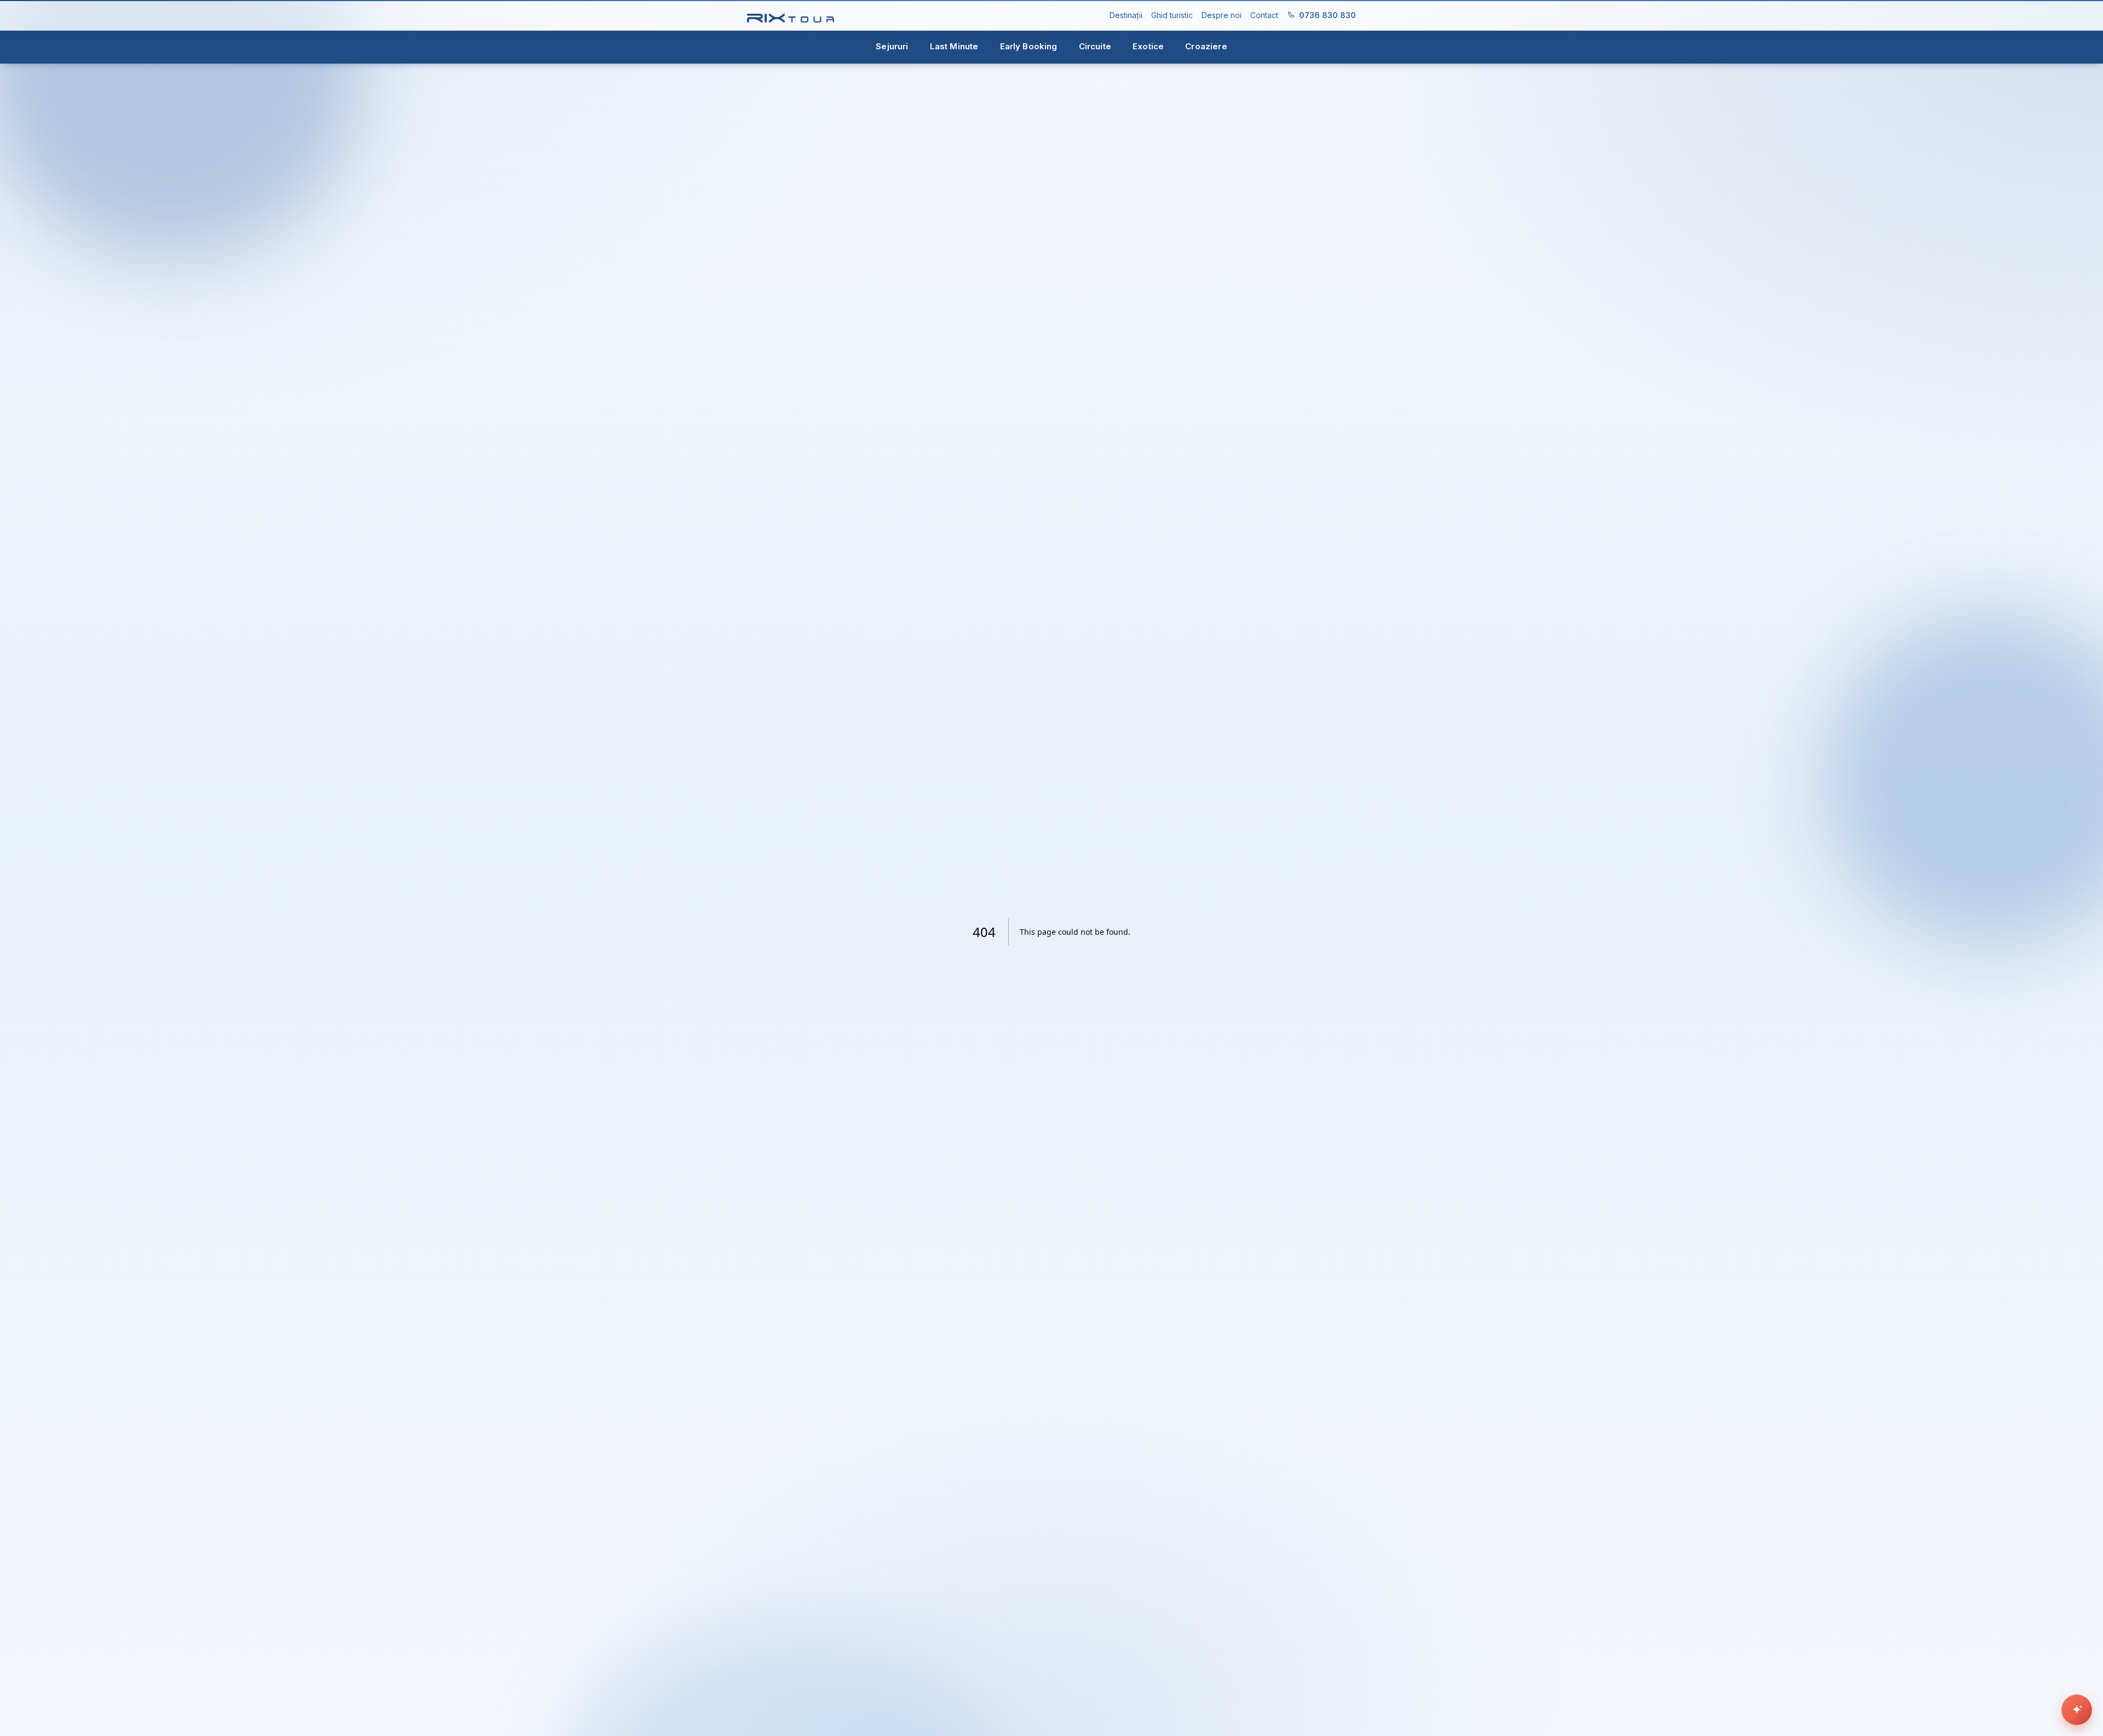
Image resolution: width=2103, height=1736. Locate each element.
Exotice (1148, 46)
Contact (1264, 15)
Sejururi (892, 46)
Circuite (1095, 46)
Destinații (1126, 15)
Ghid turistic (1172, 15)
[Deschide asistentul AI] (2077, 1710)
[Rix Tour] (791, 16)
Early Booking (1029, 46)
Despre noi (1222, 15)
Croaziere (1206, 46)
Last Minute (954, 46)
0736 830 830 (1328, 15)
